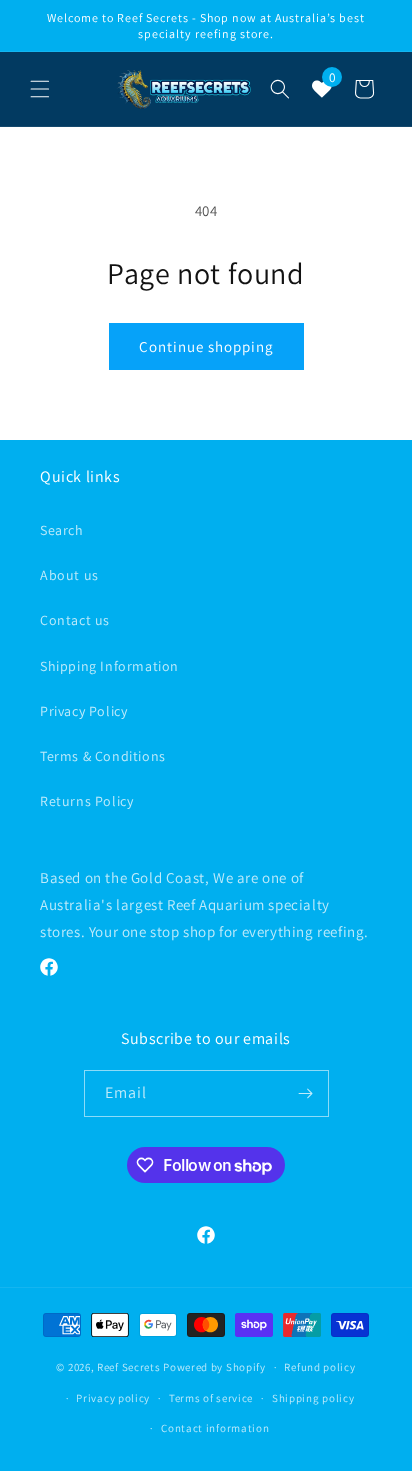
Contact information (215, 1428)
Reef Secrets (130, 1367)
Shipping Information (109, 666)
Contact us (75, 620)
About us (69, 575)
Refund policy (319, 1367)
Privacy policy (113, 1398)
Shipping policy (313, 1398)
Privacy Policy (83, 711)
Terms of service (211, 1398)
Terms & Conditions (103, 756)
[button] (40, 89)
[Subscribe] (306, 1093)
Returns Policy (86, 801)
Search (62, 530)
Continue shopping (206, 346)
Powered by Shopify (214, 1367)
